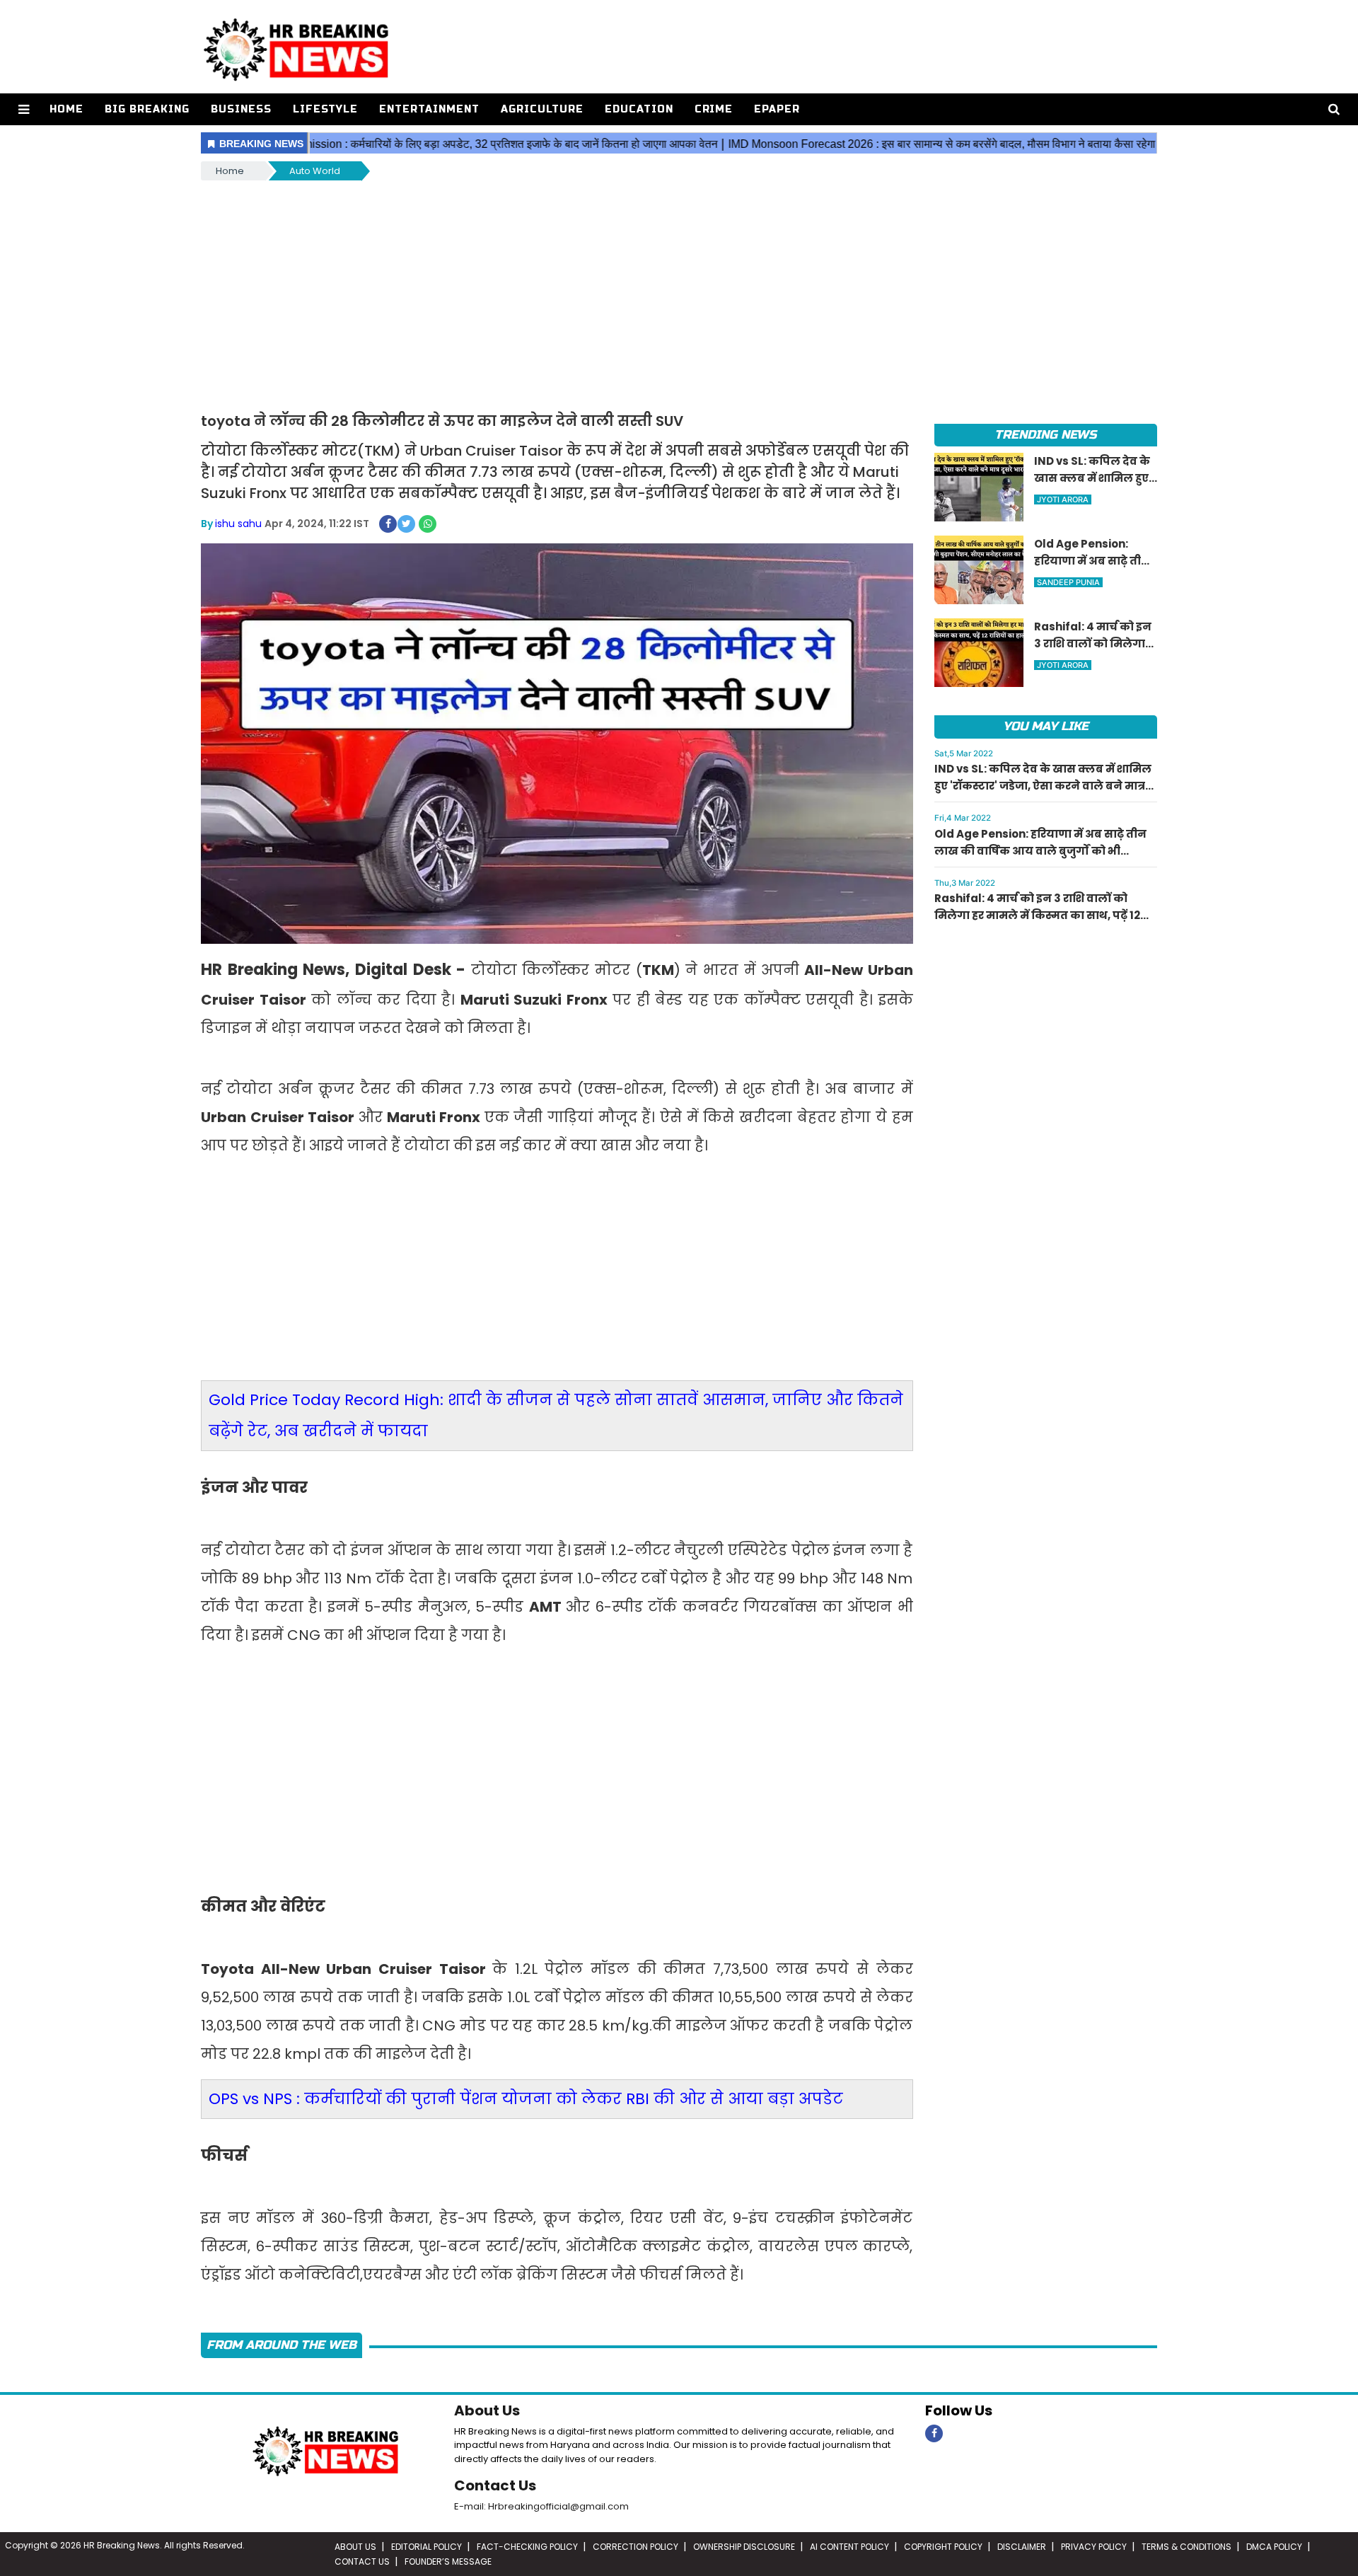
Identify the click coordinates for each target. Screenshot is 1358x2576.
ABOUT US (355, 2547)
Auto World (315, 171)
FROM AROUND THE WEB (282, 2345)
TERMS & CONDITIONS (1186, 2547)
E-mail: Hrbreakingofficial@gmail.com (541, 2506)
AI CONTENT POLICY (849, 2547)
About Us (487, 2410)
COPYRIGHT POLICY (943, 2547)
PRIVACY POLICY (1094, 2547)
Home (66, 109)
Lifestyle (325, 109)
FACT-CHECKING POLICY (527, 2547)
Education (639, 109)
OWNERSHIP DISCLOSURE (744, 2547)
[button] (24, 109)
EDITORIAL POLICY (426, 2547)
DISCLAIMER (1022, 2547)
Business (241, 109)
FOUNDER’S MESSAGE (448, 2561)
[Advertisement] (679, 289)
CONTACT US (362, 2561)
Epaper (777, 109)
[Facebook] (934, 2433)
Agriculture (542, 109)
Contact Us (495, 2485)
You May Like (1046, 726)
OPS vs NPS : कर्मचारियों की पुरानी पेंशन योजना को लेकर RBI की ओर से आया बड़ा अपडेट (526, 2099)
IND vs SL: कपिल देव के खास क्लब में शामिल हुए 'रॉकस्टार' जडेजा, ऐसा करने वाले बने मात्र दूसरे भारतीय (1043, 786)
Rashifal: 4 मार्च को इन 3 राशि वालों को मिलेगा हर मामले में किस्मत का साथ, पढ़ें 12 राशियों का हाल (1037, 915)
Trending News (1045, 435)
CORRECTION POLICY (636, 2547)
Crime (714, 109)
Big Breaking (147, 109)
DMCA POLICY (1274, 2547)
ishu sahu (238, 524)
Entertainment (429, 109)
